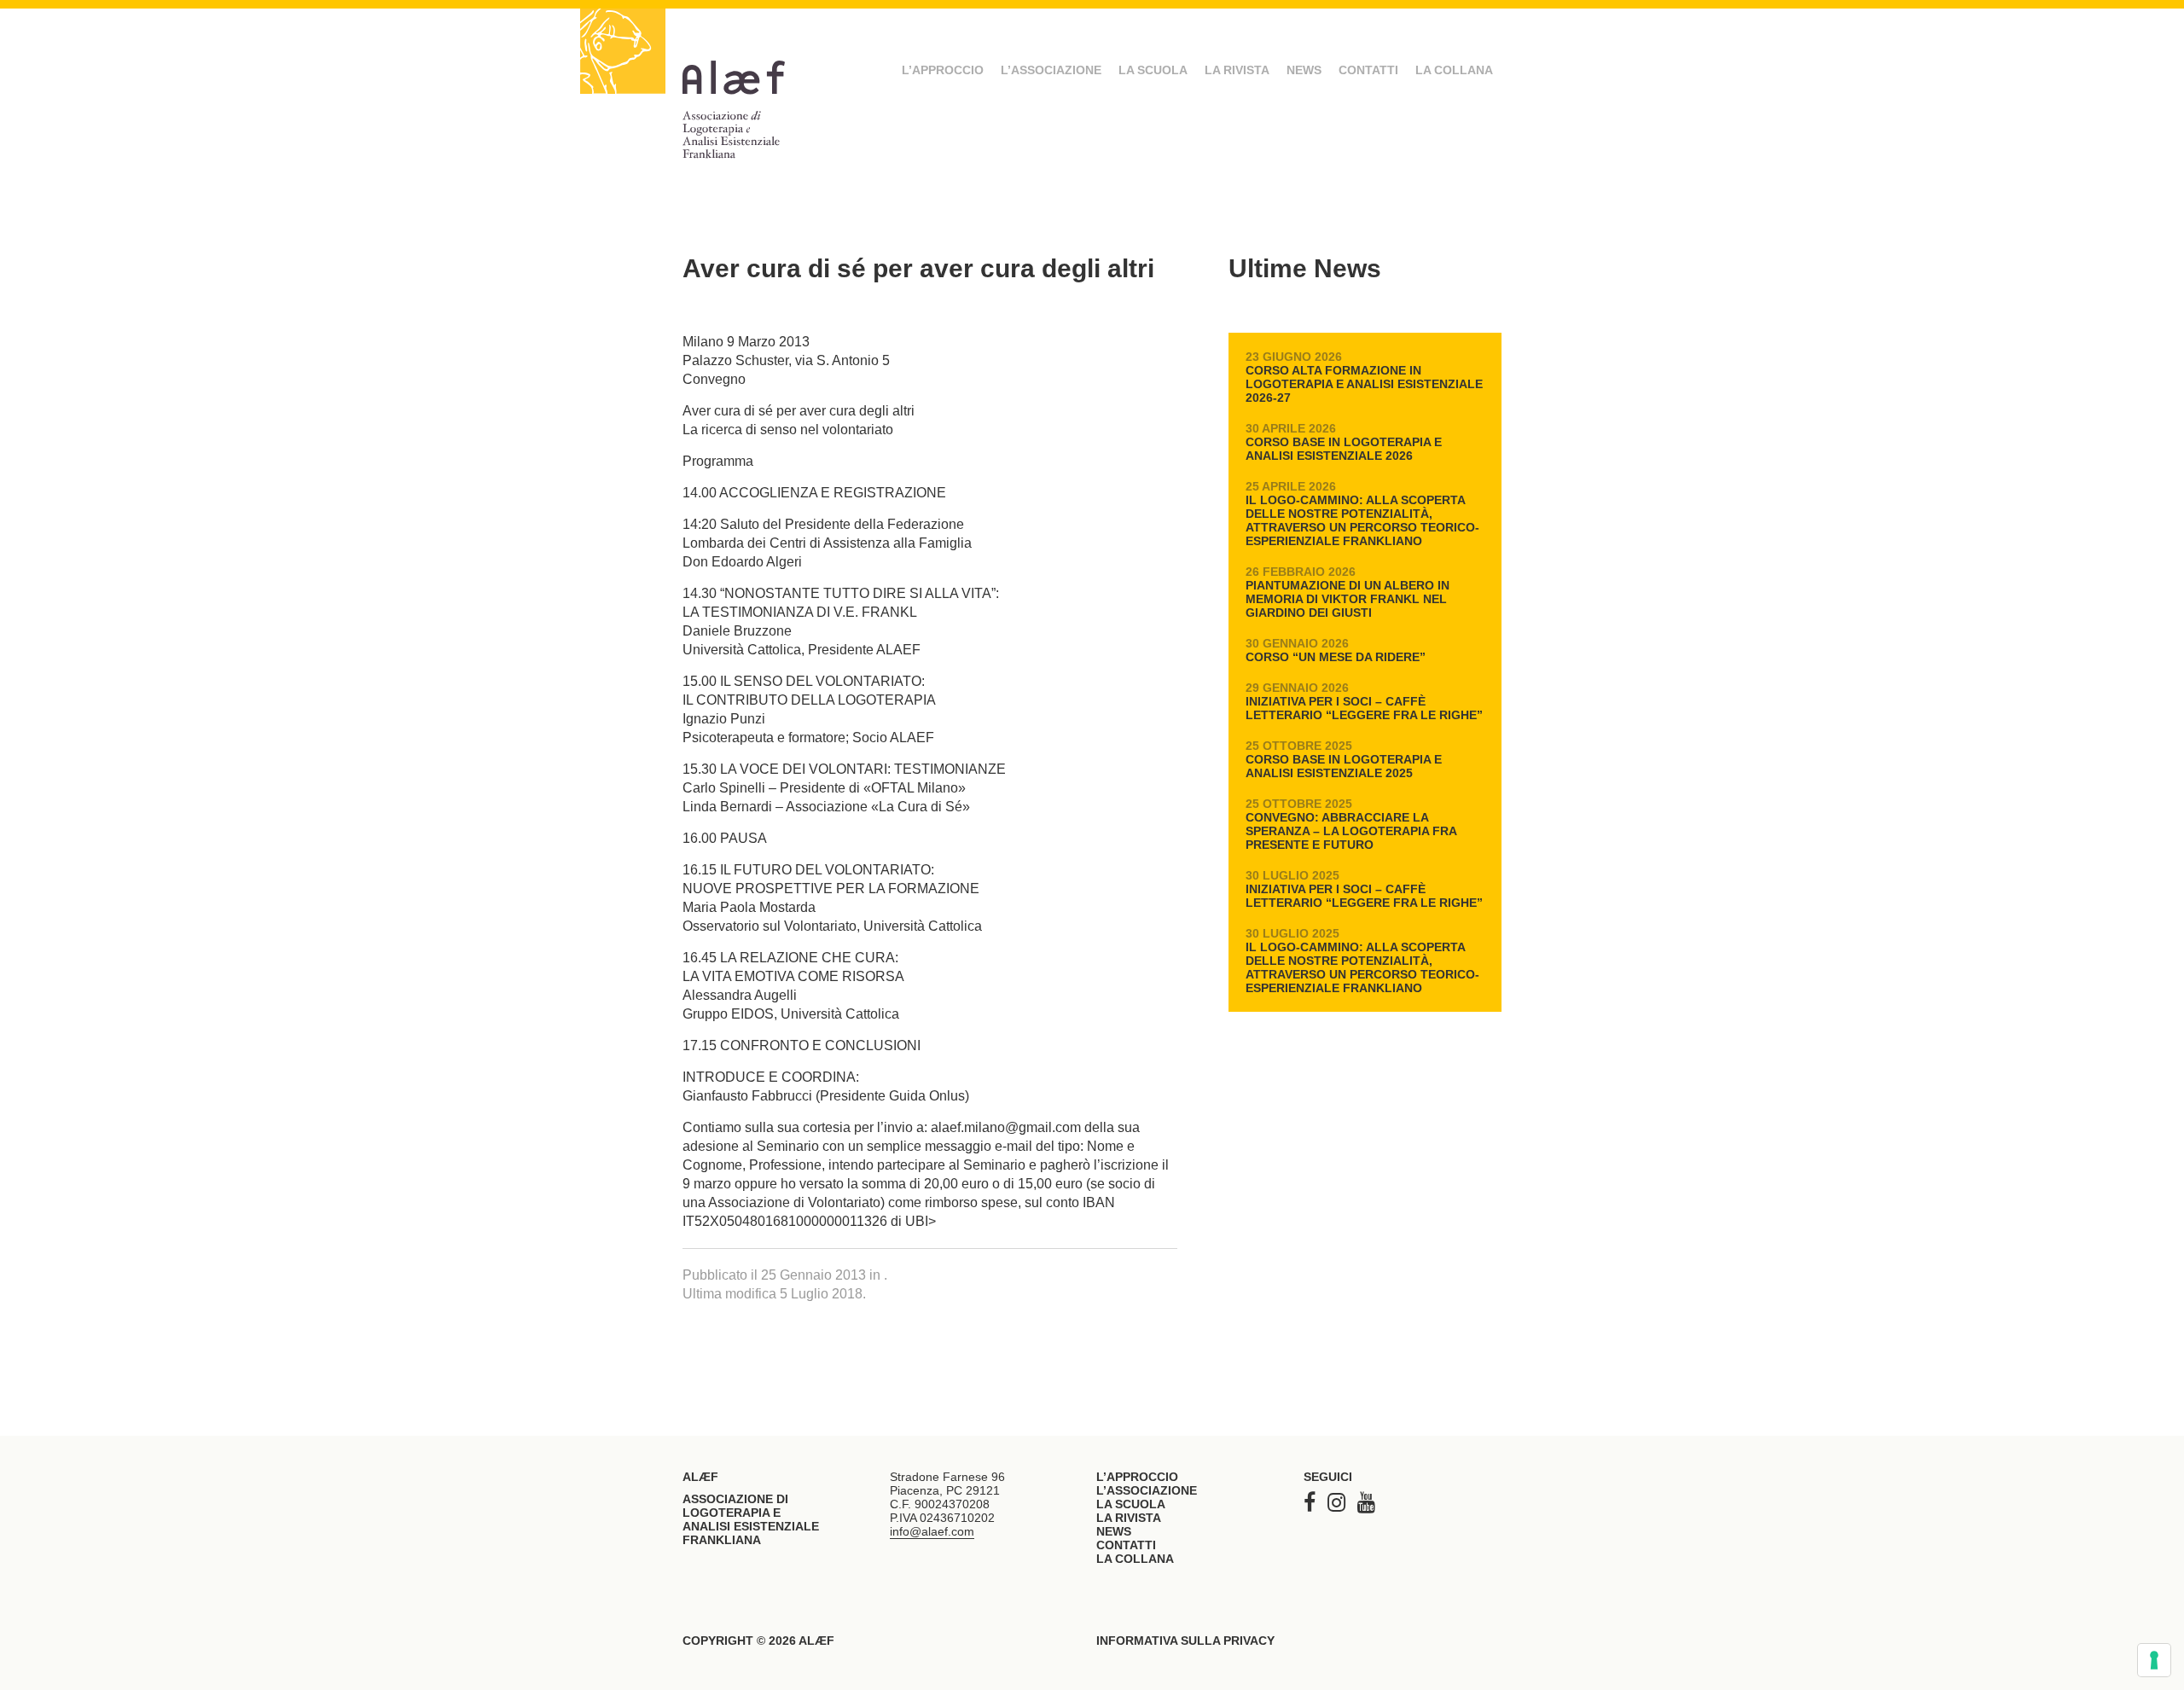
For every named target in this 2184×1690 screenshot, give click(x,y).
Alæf (742, 94)
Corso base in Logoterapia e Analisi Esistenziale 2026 (1344, 442)
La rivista (1237, 70)
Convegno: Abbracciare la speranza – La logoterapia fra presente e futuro (1351, 824)
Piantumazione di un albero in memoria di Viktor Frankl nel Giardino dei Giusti (1348, 592)
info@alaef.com (932, 1531)
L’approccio (943, 70)
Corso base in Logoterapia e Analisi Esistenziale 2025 (1344, 759)
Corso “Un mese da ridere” (1336, 650)
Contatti (1368, 70)
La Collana (1454, 70)
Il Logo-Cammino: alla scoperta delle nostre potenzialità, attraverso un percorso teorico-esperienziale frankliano (1362, 514)
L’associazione (1051, 70)
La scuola (1153, 70)
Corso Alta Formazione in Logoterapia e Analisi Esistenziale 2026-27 (1364, 377)
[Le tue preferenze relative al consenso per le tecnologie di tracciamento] (2154, 1660)
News (1304, 70)
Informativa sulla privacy (1185, 1641)
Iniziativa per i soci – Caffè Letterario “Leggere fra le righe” (1364, 701)
